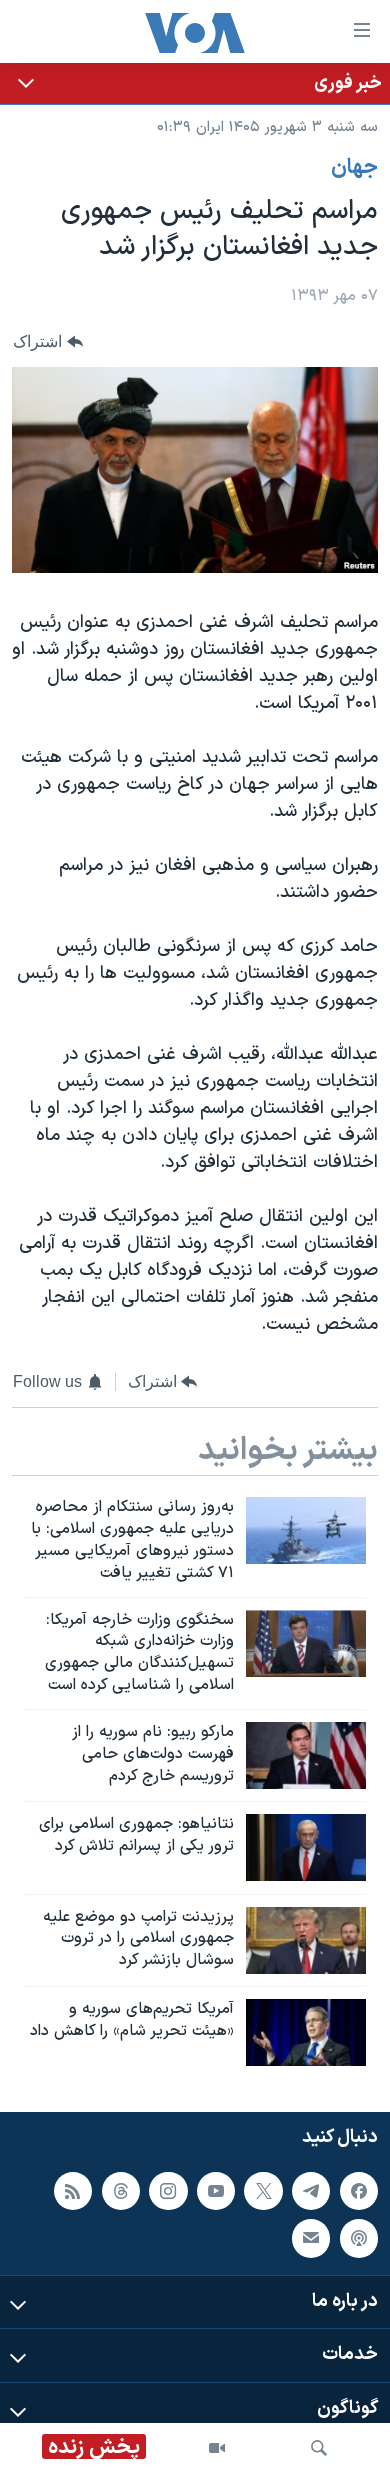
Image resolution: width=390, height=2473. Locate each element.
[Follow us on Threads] (121, 2191)
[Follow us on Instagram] (168, 2191)
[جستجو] (319, 2448)
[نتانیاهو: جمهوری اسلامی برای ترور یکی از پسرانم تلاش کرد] (306, 1847)
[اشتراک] (311, 2238)
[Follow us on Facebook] (359, 2191)
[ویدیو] (217, 2448)
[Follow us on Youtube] (216, 2191)
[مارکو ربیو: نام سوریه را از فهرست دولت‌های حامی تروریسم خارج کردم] (306, 1755)
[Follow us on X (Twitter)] (263, 2191)
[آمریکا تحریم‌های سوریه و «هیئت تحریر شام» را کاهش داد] (306, 2032)
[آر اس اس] (73, 2191)
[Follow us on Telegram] (311, 2191)
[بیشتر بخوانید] (195, 83)
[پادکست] (359, 2238)
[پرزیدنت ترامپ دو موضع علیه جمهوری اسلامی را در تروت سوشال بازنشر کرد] (306, 1940)
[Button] (48, 341)
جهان (354, 168)
